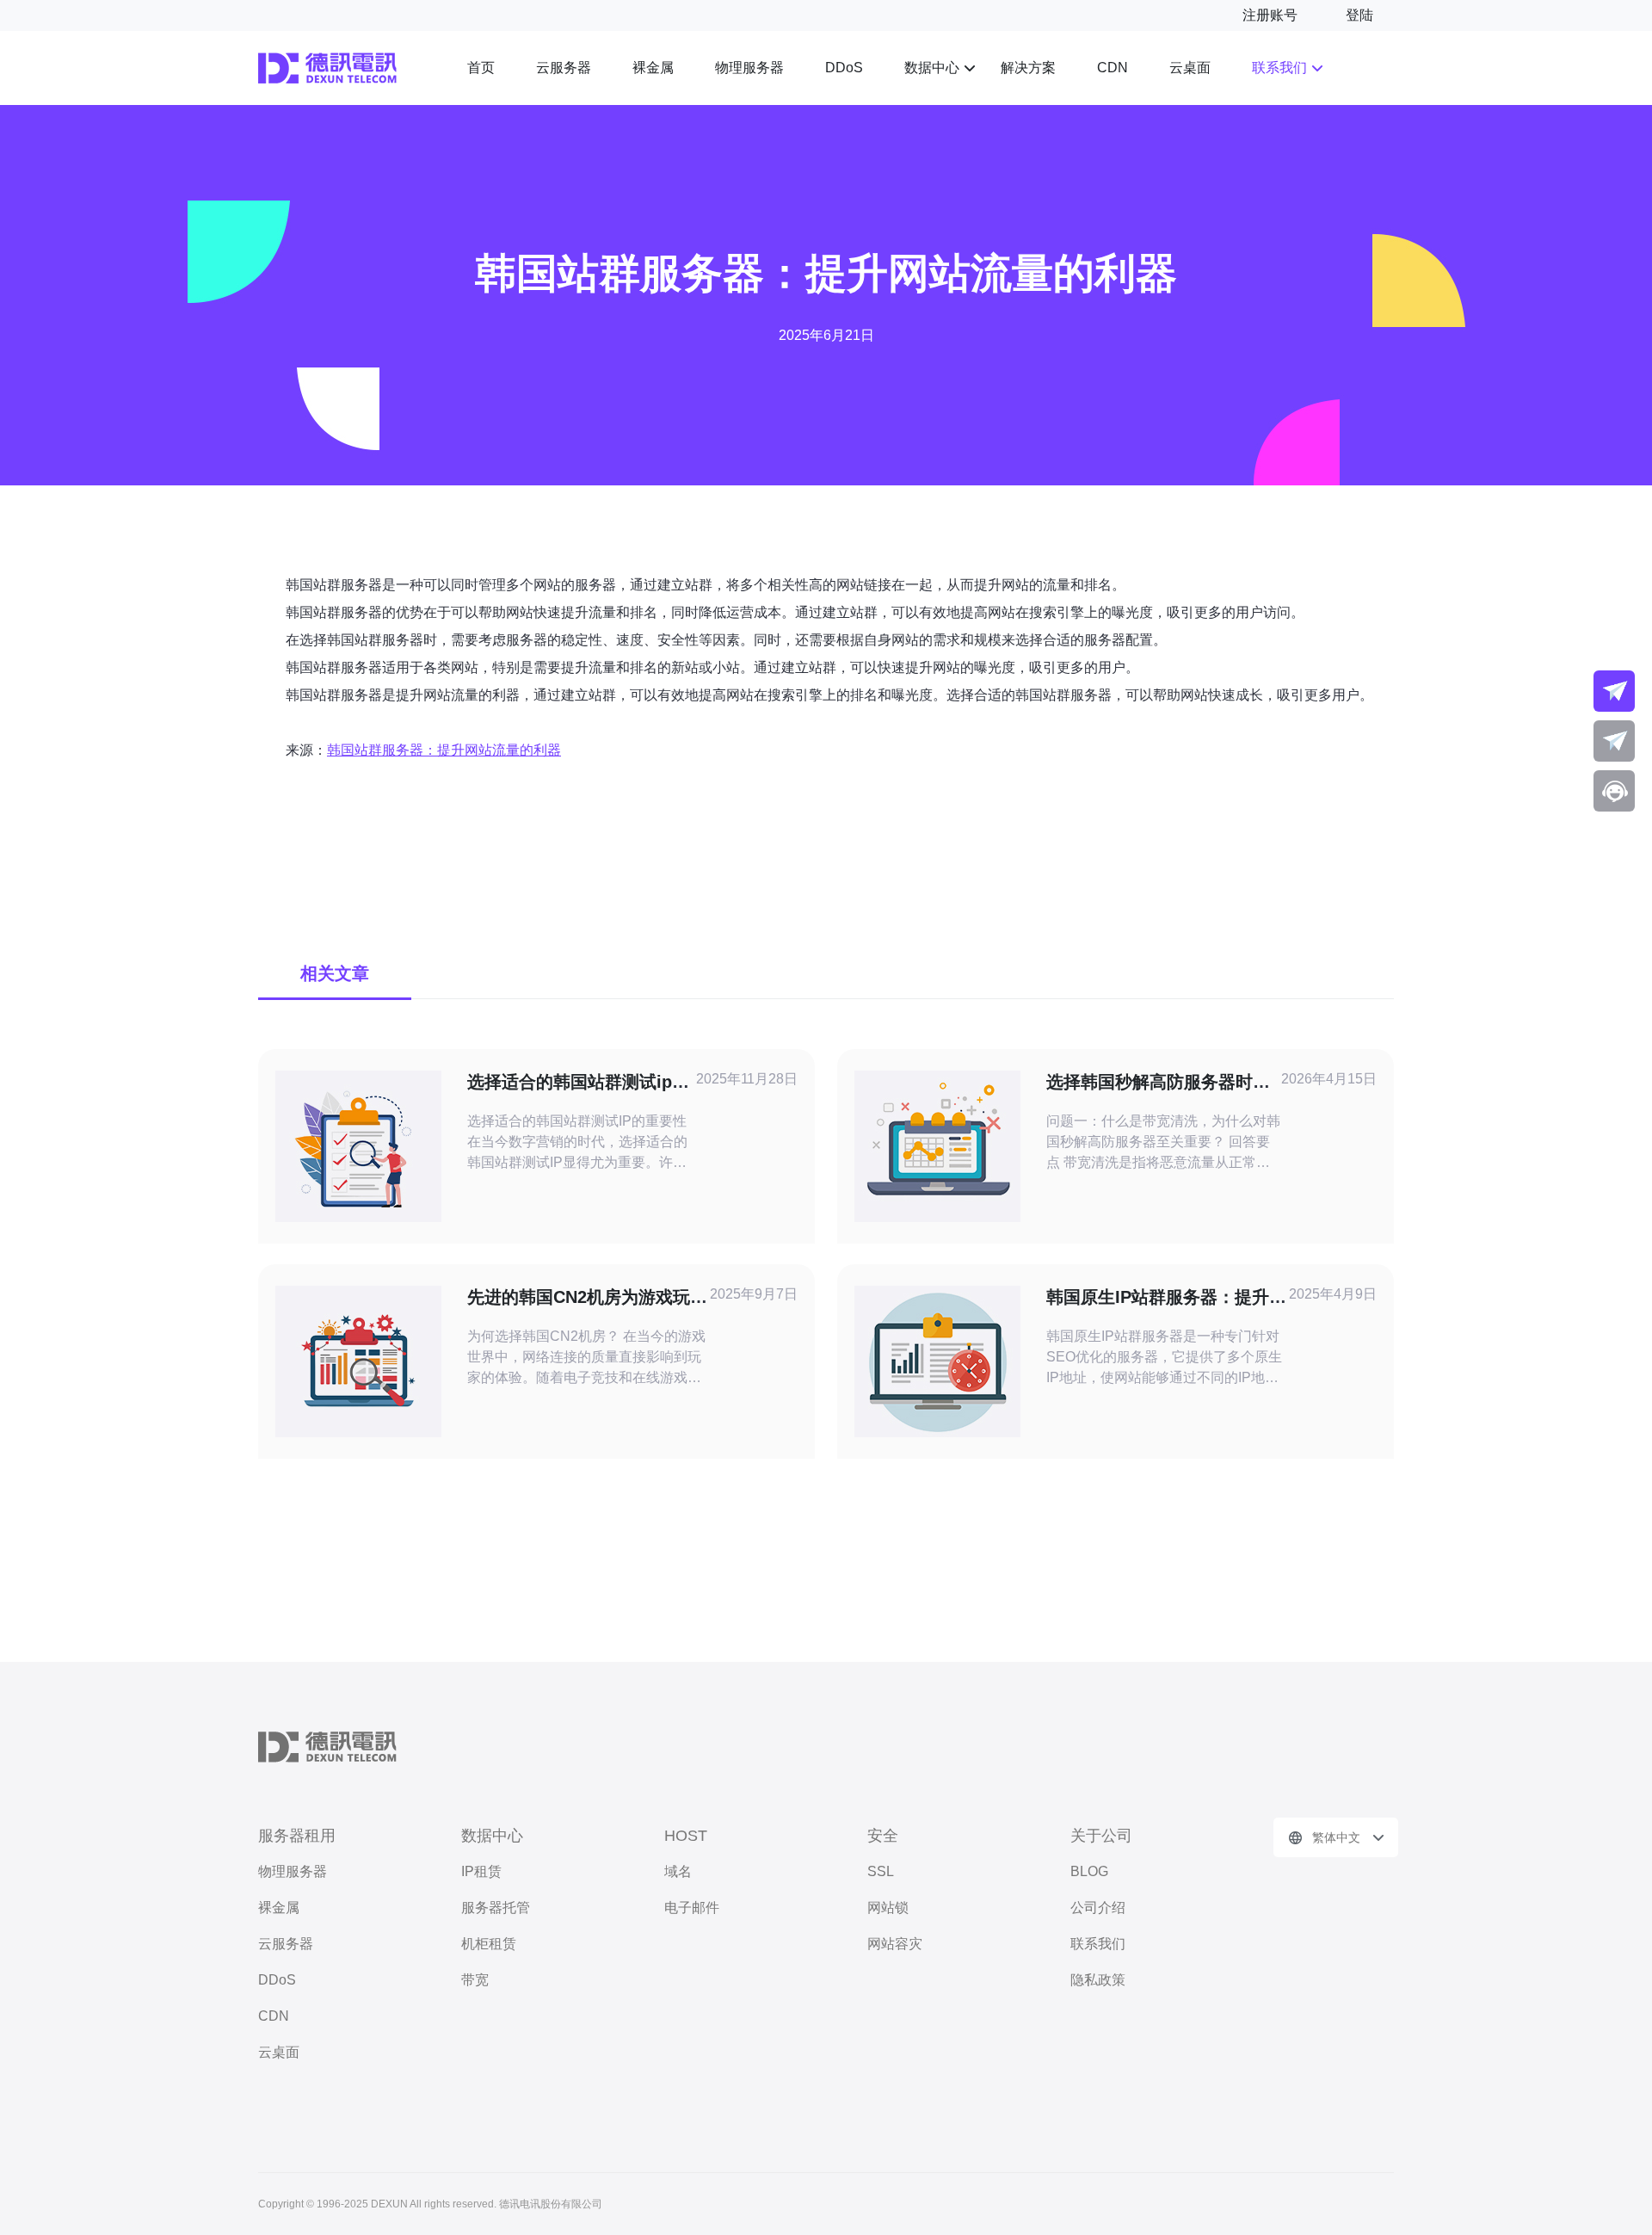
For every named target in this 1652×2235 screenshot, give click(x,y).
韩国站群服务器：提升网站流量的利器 (444, 750)
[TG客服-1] (1614, 691)
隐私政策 (1098, 1980)
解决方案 (1028, 68)
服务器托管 (496, 1908)
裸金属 (653, 68)
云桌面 (1190, 68)
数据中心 (932, 68)
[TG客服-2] (1614, 741)
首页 (481, 68)
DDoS (844, 68)
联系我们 (1279, 68)
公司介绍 (1098, 1908)
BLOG (1089, 1871)
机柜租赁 (489, 1944)
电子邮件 (692, 1908)
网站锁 (888, 1908)
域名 (678, 1871)
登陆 (1359, 15)
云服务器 (564, 68)
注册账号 (1270, 15)
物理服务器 (749, 68)
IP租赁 (481, 1871)
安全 (883, 1836)
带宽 (475, 1980)
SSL (881, 1871)
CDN (1113, 68)
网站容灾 (895, 1944)
